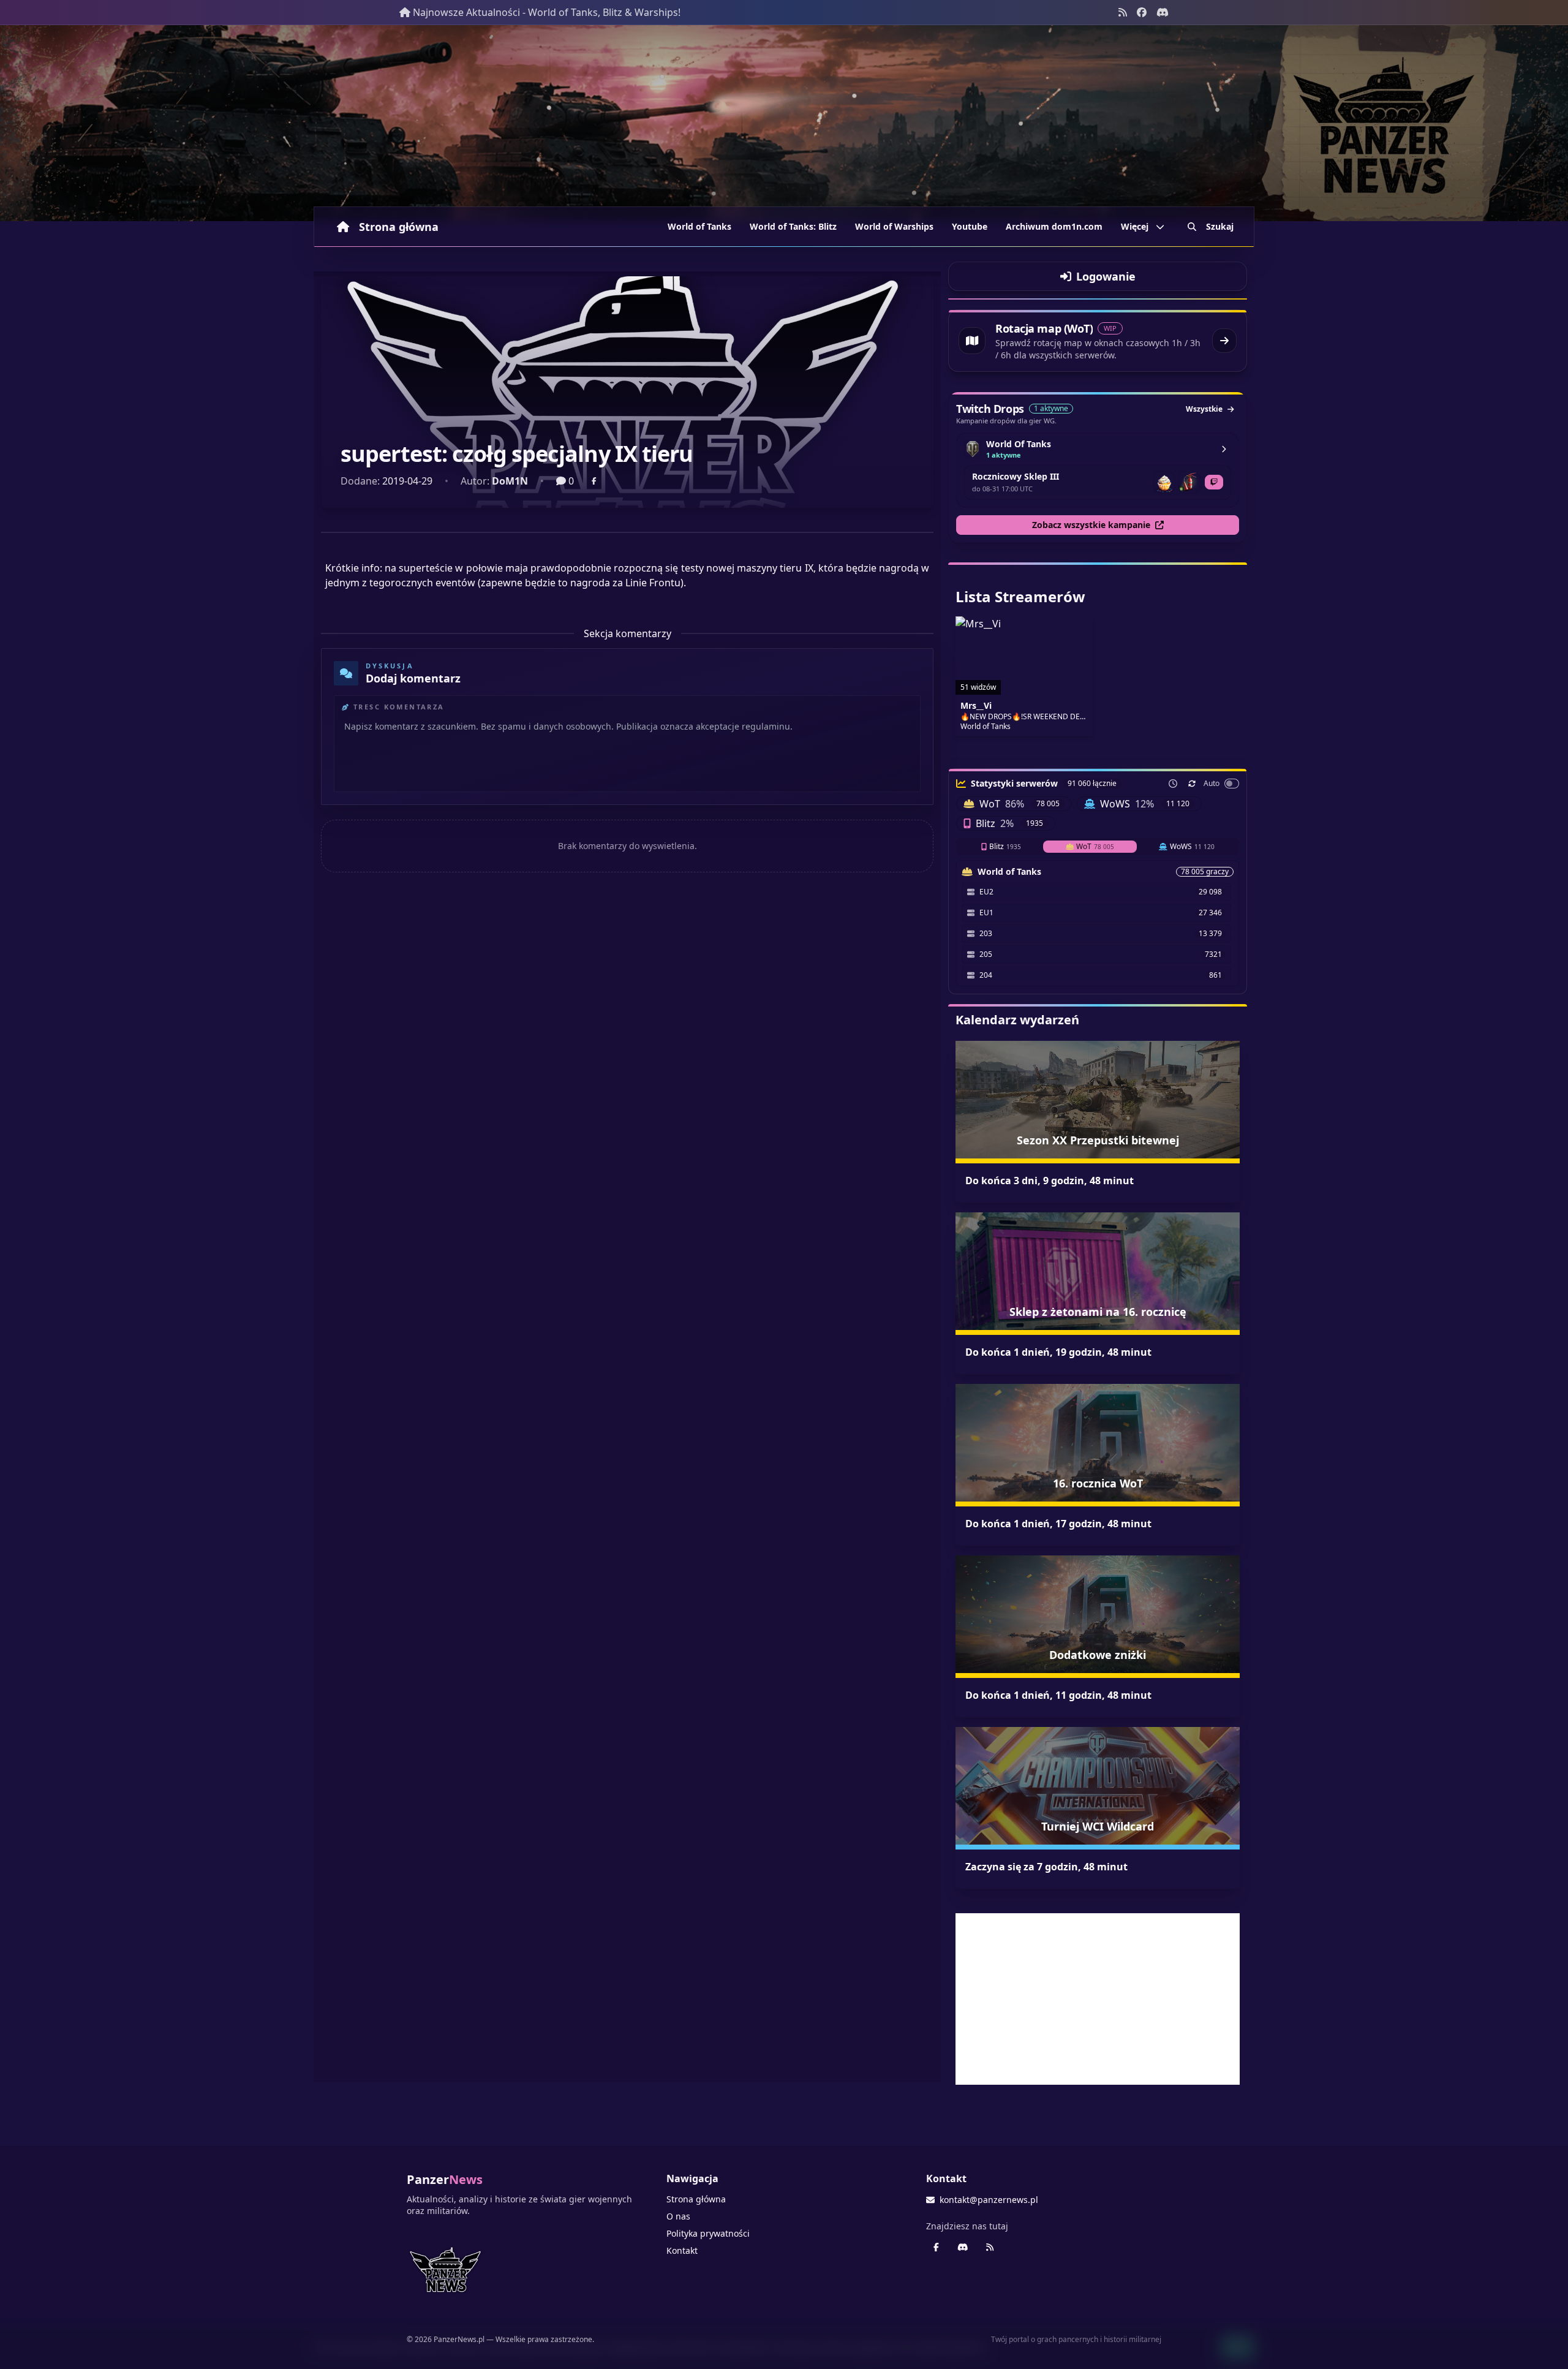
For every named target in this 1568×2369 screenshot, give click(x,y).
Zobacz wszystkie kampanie (1091, 525)
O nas (678, 2216)
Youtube (970, 226)
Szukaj (1220, 226)
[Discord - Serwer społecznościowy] (1163, 12)
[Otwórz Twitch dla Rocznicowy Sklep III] (1214, 482)
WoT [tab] (1095, 846)
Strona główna (399, 227)
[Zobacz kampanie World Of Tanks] (1224, 449)
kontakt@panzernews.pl (989, 2200)
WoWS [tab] (1192, 846)
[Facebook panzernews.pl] (1142, 12)
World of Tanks (699, 226)
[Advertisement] (1098, 1999)
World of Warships (894, 226)
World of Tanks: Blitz (793, 226)
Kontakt (682, 2250)
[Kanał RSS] (1123, 12)
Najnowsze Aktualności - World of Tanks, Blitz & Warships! (547, 12)
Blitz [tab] (1005, 846)
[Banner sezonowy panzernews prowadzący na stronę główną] (784, 123)
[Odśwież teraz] (1192, 784)
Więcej (1135, 226)
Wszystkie (1204, 409)
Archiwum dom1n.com (1054, 226)
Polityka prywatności (708, 2233)
